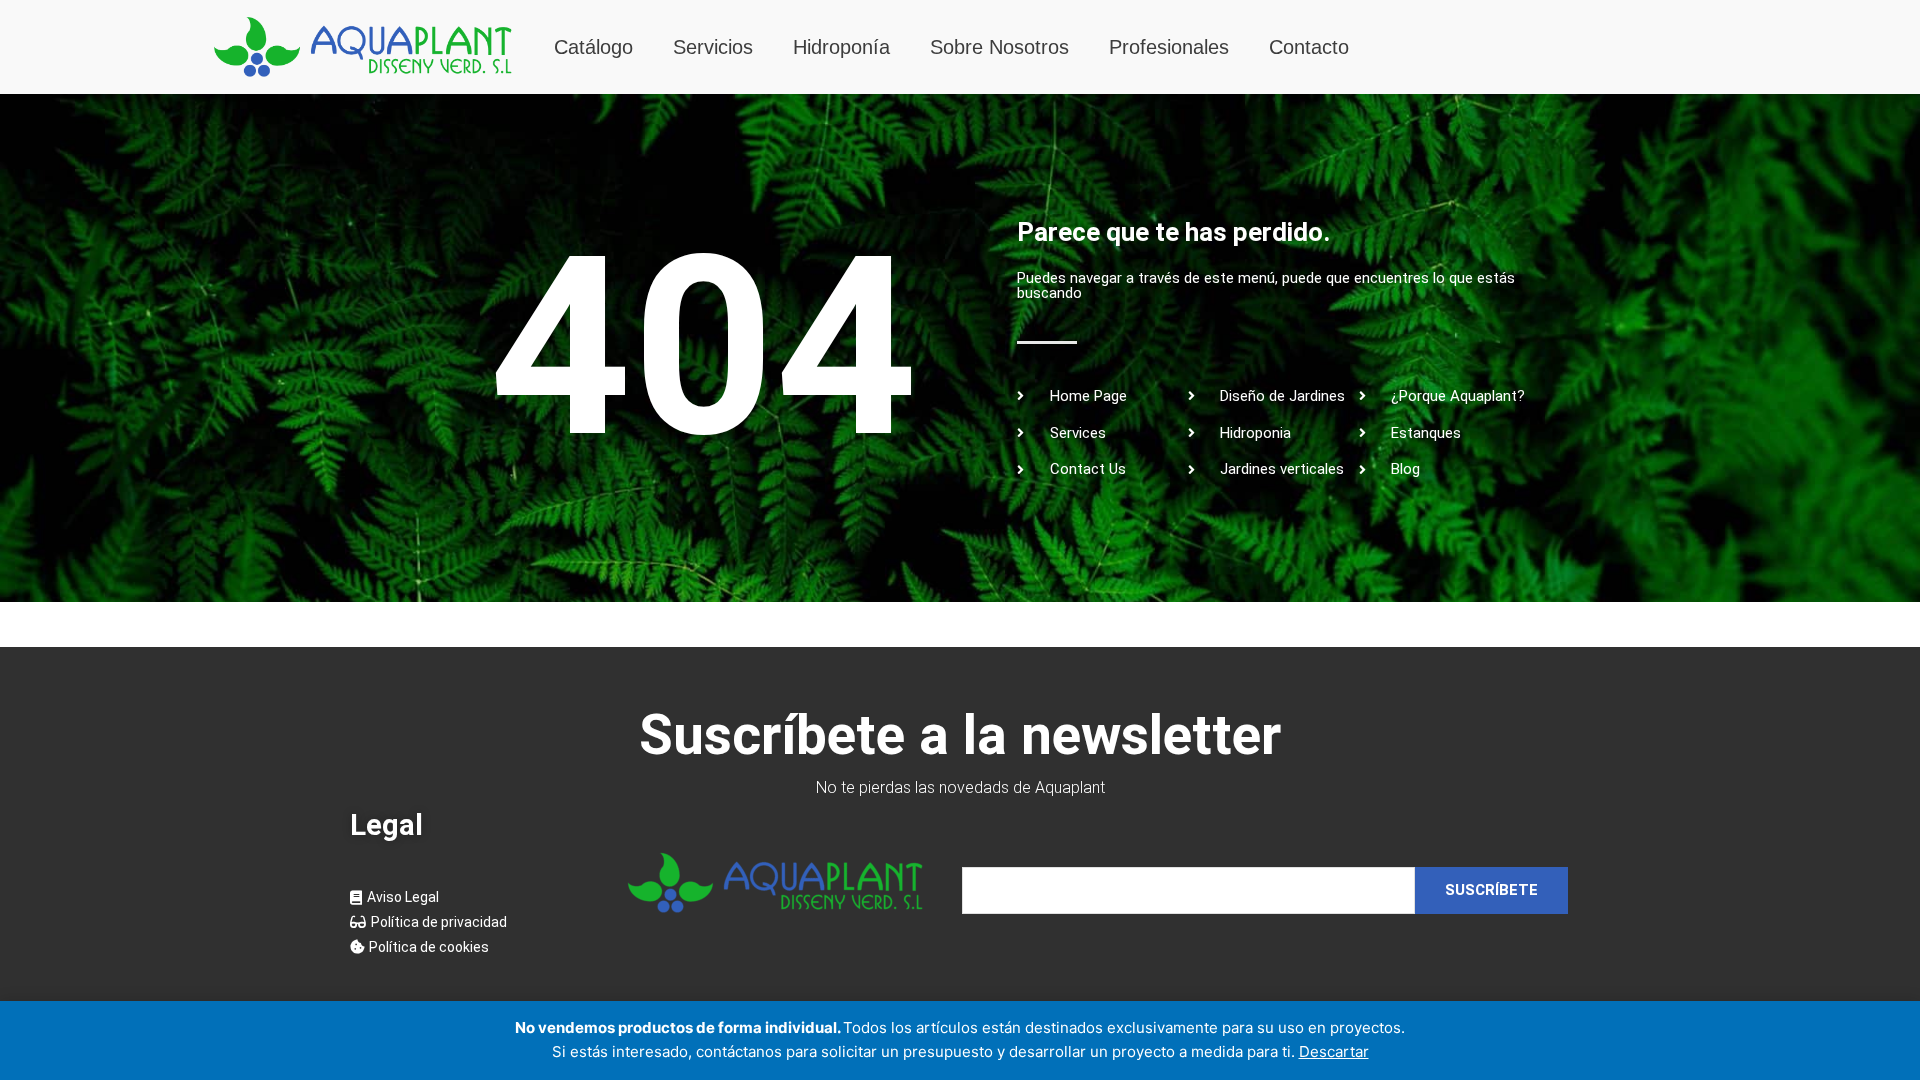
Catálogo (593, 47)
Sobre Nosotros (999, 47)
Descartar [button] (1334, 1051)
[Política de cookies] (469, 947)
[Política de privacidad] (469, 922)
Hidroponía (841, 47)
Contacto (1309, 47)
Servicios (713, 47)
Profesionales (1169, 47)
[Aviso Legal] (469, 897)
